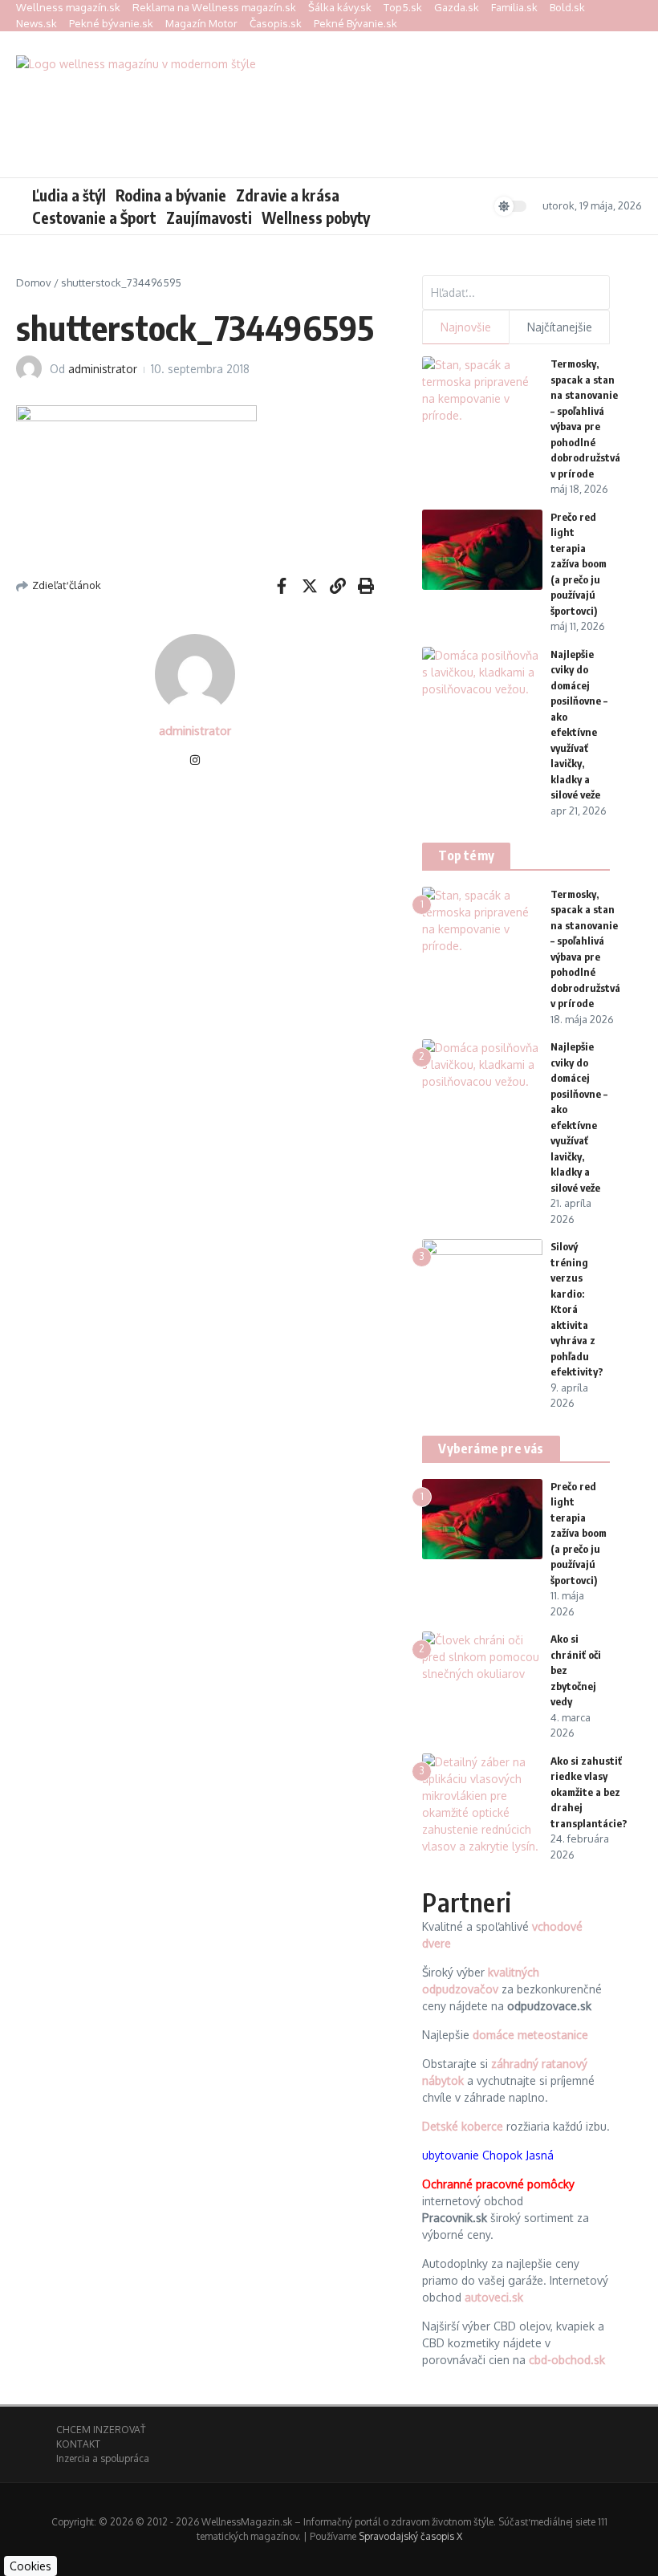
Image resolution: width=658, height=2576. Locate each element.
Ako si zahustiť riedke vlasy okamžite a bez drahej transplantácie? (589, 1792)
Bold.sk (567, 7)
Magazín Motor (201, 23)
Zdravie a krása (288, 195)
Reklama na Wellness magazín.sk (214, 7)
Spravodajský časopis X (410, 2536)
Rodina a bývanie (171, 195)
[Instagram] (195, 761)
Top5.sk (403, 7)
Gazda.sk (457, 7)
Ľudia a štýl (69, 195)
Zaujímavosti (209, 217)
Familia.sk (514, 7)
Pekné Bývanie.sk (355, 23)
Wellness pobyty (316, 217)
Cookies (30, 2566)
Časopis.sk (276, 23)
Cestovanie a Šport (94, 217)
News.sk (37, 23)
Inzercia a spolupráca (103, 2458)
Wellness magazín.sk (68, 7)
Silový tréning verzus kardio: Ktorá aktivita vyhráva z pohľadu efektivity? (577, 1309)
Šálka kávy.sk (340, 7)
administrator (103, 369)
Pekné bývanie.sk (111, 23)
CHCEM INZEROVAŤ (101, 2430)
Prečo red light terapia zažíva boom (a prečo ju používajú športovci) (579, 564)
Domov (34, 282)
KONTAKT (78, 2444)
